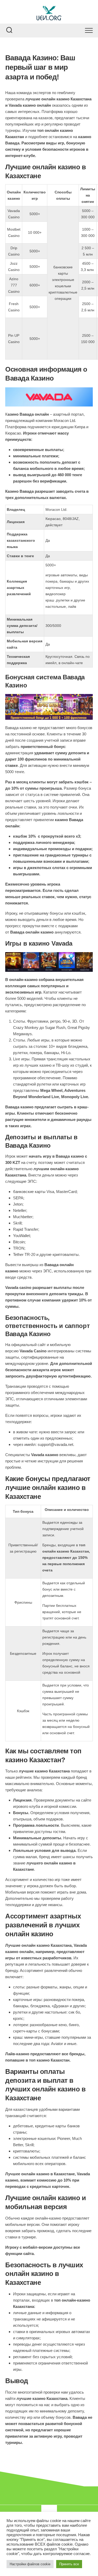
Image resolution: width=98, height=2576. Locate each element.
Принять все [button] (69, 2564)
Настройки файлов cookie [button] (30, 2564)
